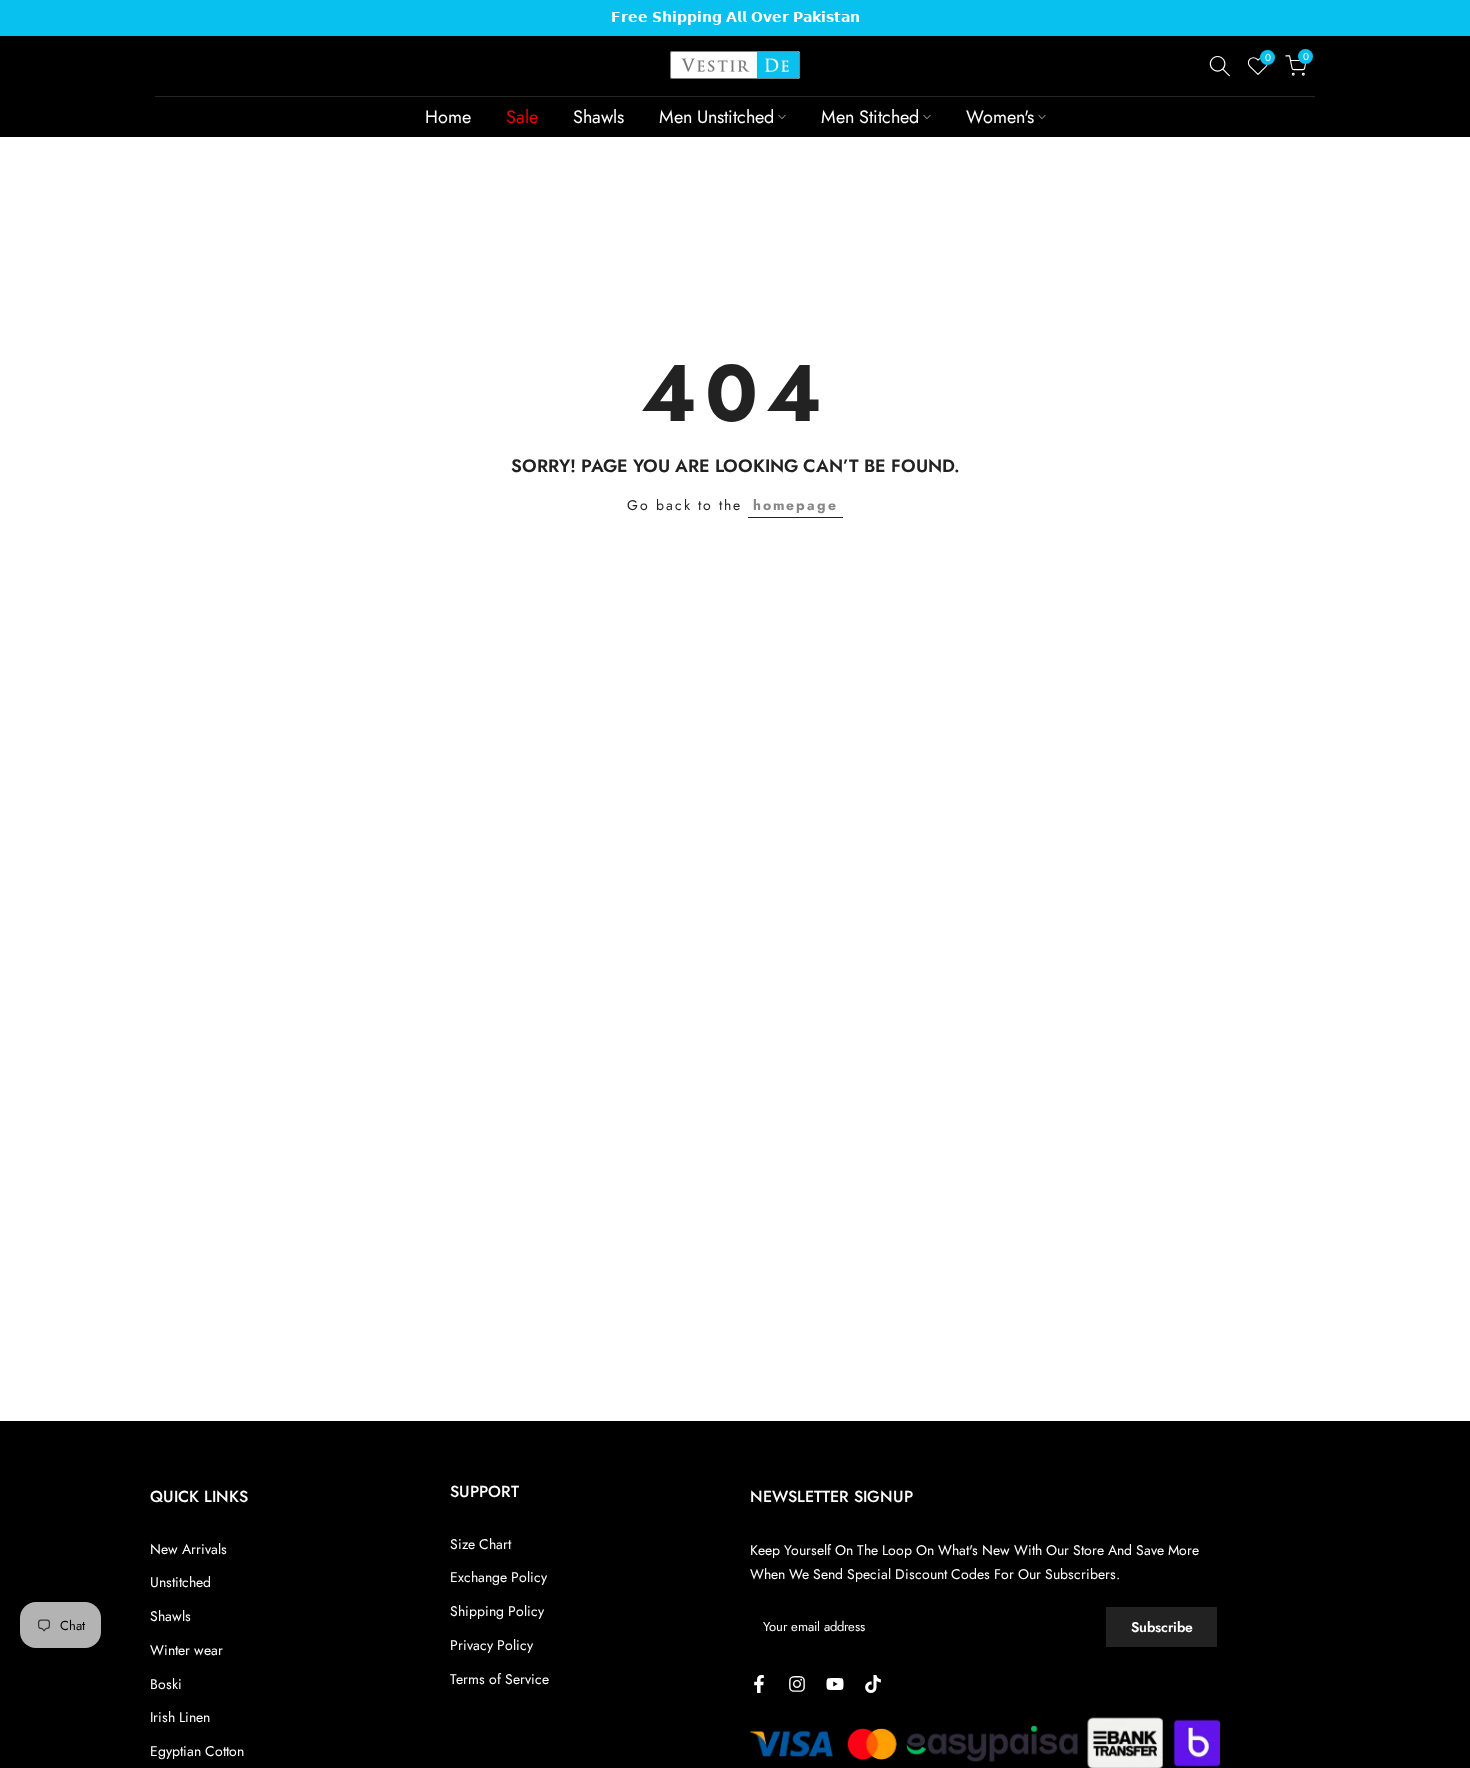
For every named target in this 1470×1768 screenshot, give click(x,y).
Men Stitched (870, 117)
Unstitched (180, 1582)
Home (448, 117)
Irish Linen (180, 1717)
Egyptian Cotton (197, 1751)
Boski (166, 1684)
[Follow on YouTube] (835, 1684)
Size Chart (480, 1544)
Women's (1000, 117)
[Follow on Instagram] (797, 1684)
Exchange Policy (498, 1577)
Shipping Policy (497, 1611)
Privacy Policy (491, 1645)
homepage (795, 505)
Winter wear (186, 1650)
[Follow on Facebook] (759, 1684)
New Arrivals (188, 1549)
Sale (522, 117)
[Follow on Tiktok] (873, 1684)
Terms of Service (499, 1679)
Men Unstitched (716, 117)
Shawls (598, 117)
